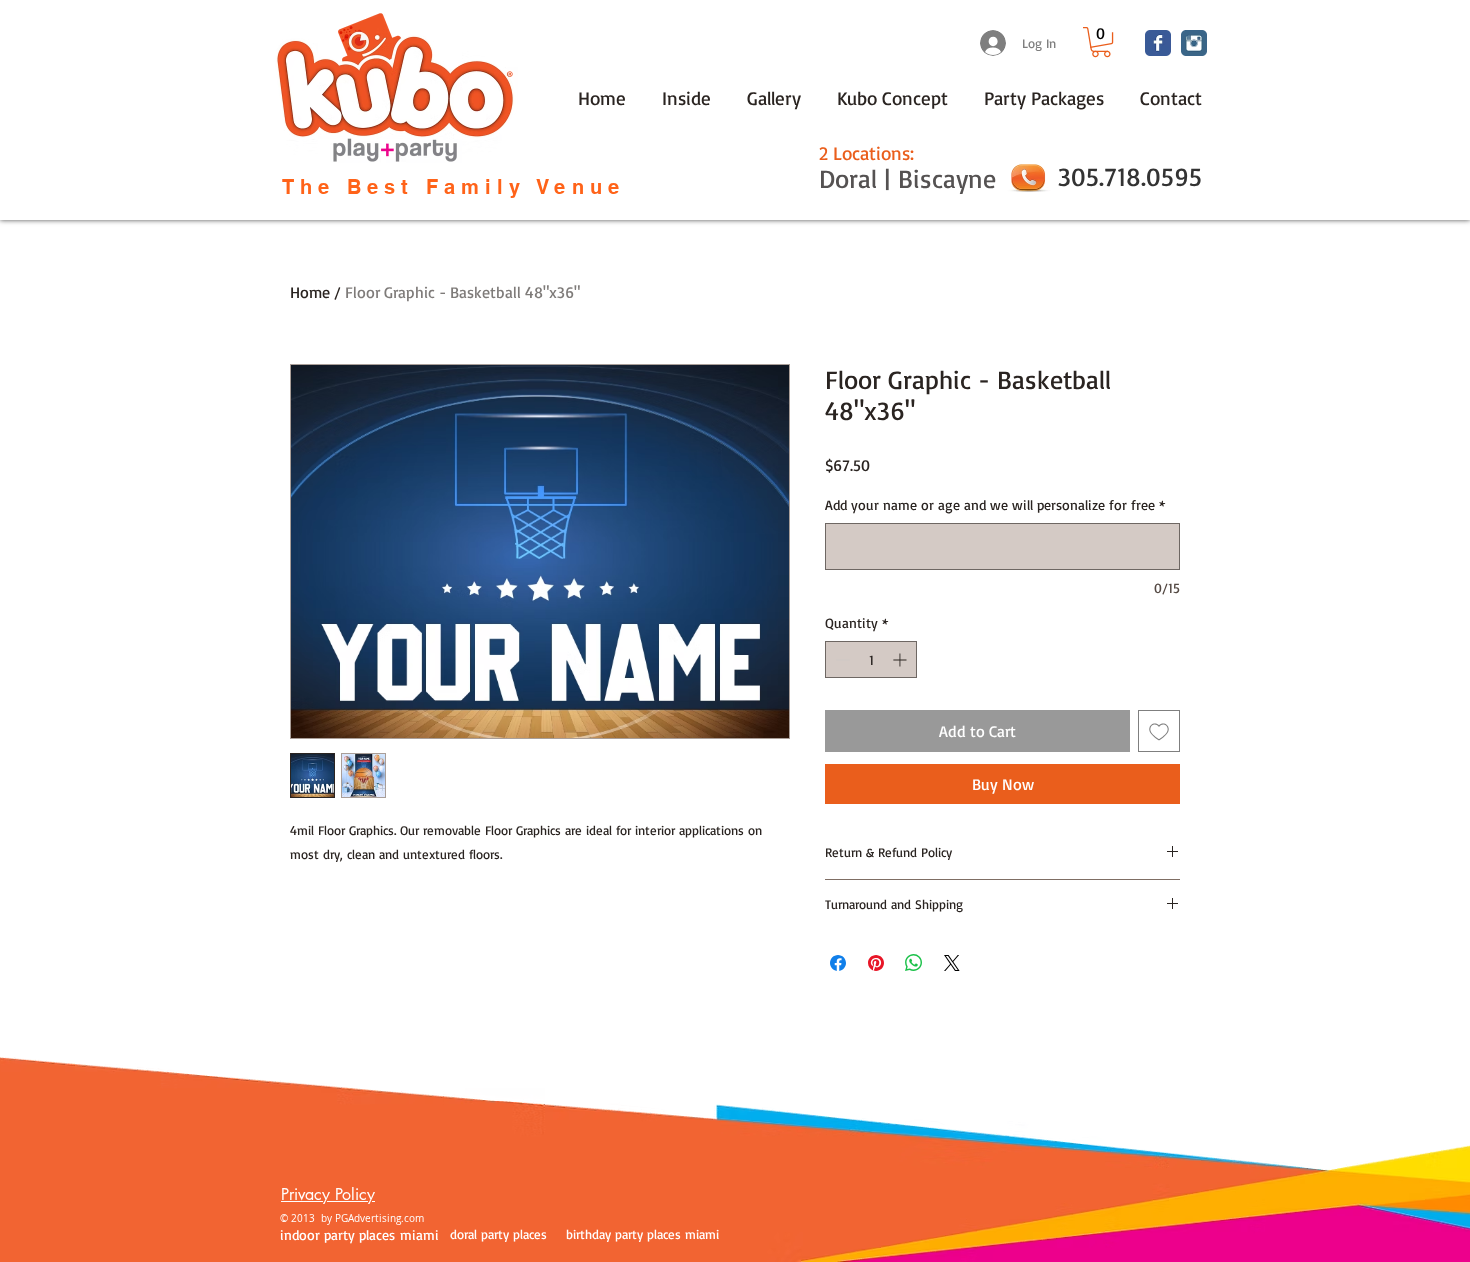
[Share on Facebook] (838, 963)
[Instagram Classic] (1194, 43)
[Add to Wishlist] (1159, 731)
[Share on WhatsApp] (914, 963)
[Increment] (901, 659)
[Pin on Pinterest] (876, 963)
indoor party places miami (359, 1234)
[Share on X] (952, 963)
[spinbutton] (871, 659)
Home (310, 292)
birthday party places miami (642, 1234)
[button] (1101, 42)
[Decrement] (840, 659)
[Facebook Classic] (1158, 43)
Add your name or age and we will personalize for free (995, 504)
